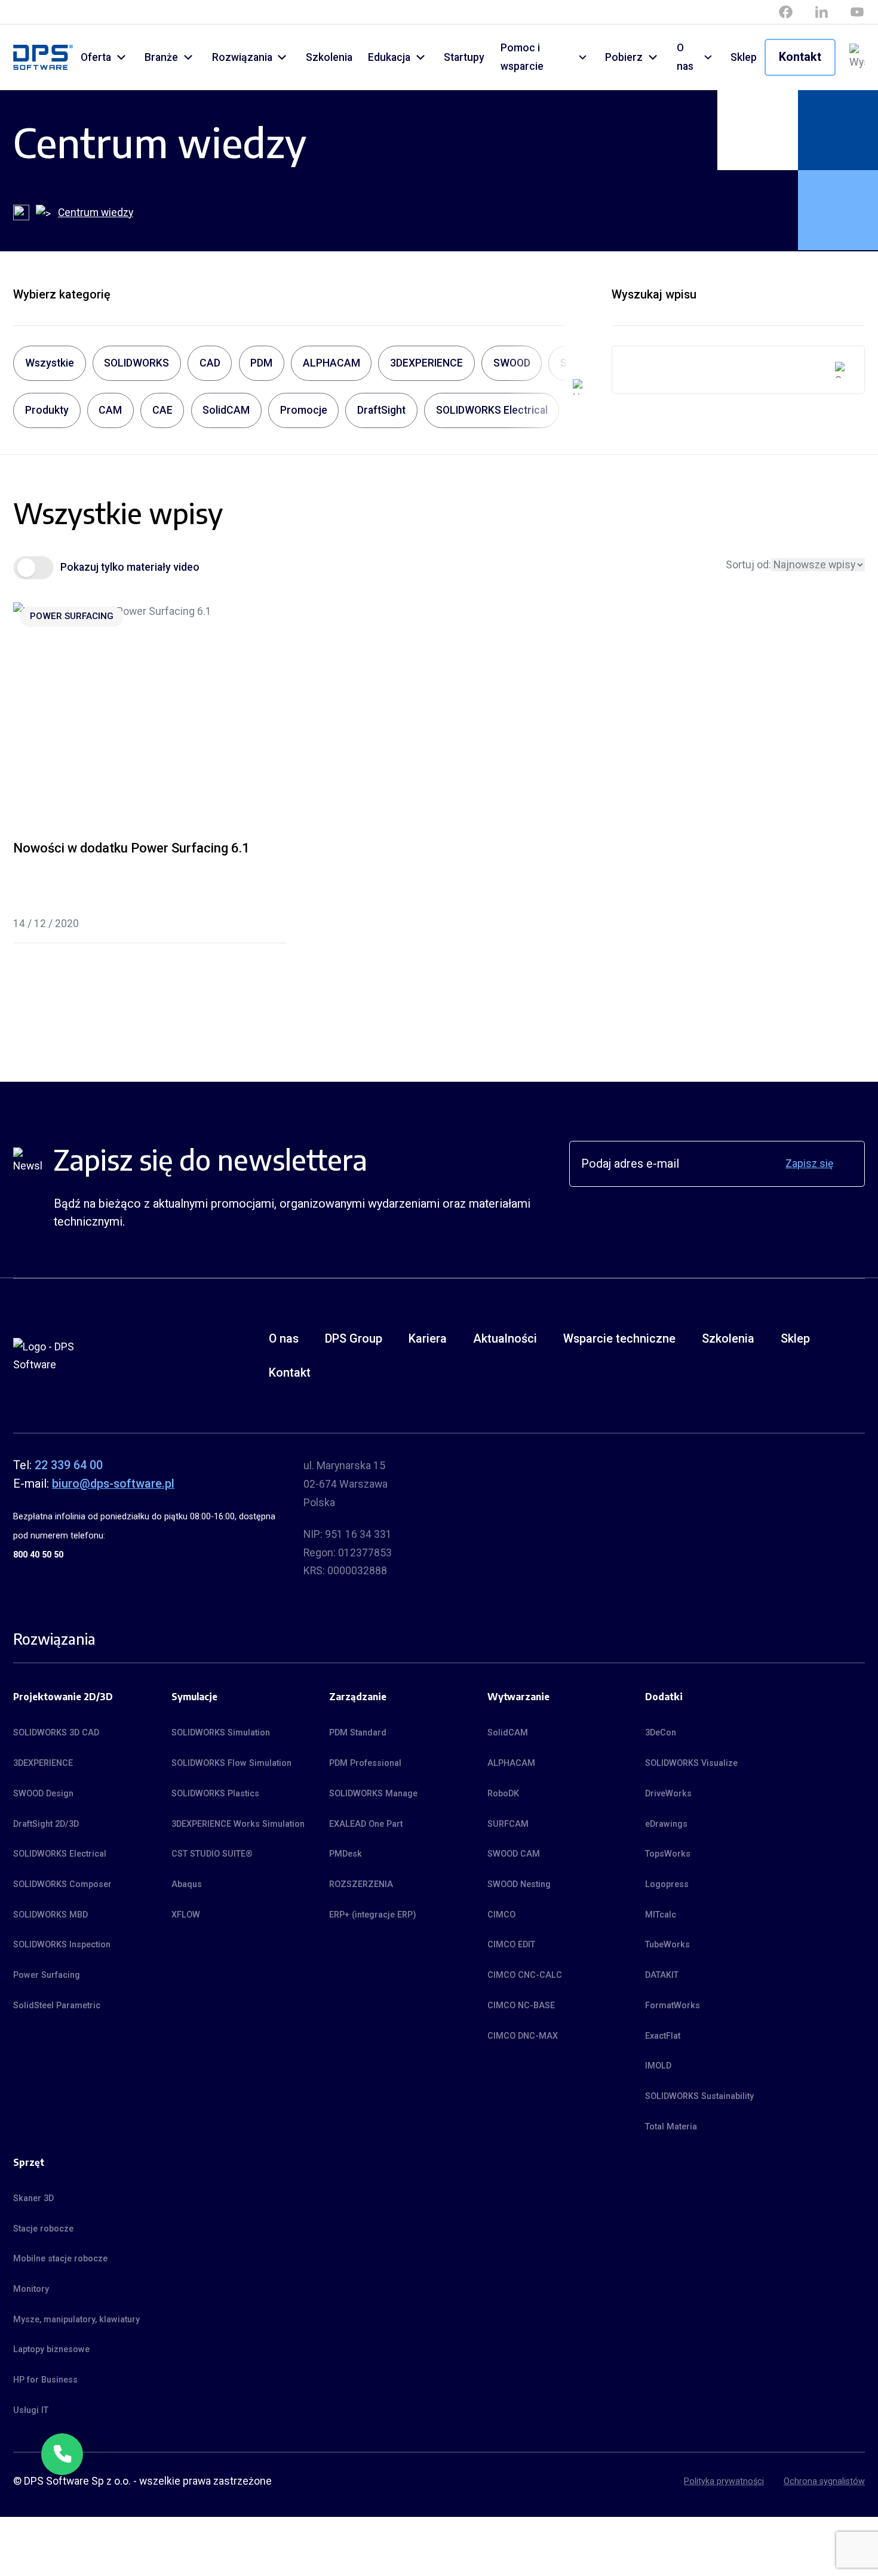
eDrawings (666, 1824)
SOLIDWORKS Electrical (60, 1854)
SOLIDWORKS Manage (373, 1793)
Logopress (667, 1884)
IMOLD (658, 2066)
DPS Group (354, 1339)
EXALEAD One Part (366, 1824)
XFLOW (186, 1915)
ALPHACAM (511, 1763)
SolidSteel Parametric (57, 2005)
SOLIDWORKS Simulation (221, 1732)
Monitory (31, 2289)
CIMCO (501, 1915)
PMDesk (346, 1854)
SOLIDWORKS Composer (62, 1884)
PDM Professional (365, 1763)
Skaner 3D (33, 2198)
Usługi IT (31, 2410)
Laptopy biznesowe (51, 2349)
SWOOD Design (43, 1793)
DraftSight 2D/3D (46, 1824)
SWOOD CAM (514, 1854)
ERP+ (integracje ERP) (373, 1915)
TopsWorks (668, 1854)
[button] (62, 2454)
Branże (161, 57)
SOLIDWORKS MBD (50, 1915)
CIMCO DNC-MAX (523, 2036)
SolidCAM (508, 1732)
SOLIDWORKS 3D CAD (56, 1732)
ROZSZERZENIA (361, 1884)
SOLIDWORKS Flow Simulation (231, 1763)
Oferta (96, 57)
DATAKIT (662, 1975)
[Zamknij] (82, 2434)
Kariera (428, 1339)
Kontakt (800, 57)
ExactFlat (663, 2036)
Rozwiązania (242, 57)
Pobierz (624, 57)
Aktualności (505, 1339)
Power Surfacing (72, 616)
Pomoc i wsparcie (522, 57)
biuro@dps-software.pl (113, 1484)
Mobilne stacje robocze (60, 2258)
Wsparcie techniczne (619, 1339)
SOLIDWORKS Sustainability (699, 2096)
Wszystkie (50, 363)
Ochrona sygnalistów (824, 2481)
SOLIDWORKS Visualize (691, 1763)
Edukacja (389, 57)
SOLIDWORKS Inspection (62, 1944)
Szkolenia (329, 57)
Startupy (464, 57)
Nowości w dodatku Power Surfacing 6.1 (131, 848)
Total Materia (671, 2126)
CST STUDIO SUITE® (212, 1854)
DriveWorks (668, 1793)
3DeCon (661, 1732)
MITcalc (661, 1915)
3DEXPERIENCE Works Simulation (238, 1824)
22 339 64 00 (69, 1465)
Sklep (744, 57)
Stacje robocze (43, 2229)
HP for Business (45, 2380)
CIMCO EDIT (511, 1944)
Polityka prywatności (724, 2481)
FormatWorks (673, 2005)
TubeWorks (667, 1944)
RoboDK (503, 1793)
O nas (685, 57)
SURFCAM (508, 1824)
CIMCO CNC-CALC (525, 1975)
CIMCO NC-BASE (521, 2005)
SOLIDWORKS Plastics (215, 1793)
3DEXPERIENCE (43, 1763)
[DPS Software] (43, 58)
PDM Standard (358, 1732)
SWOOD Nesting (519, 1884)
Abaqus (187, 1884)
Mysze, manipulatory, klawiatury (76, 2319)
